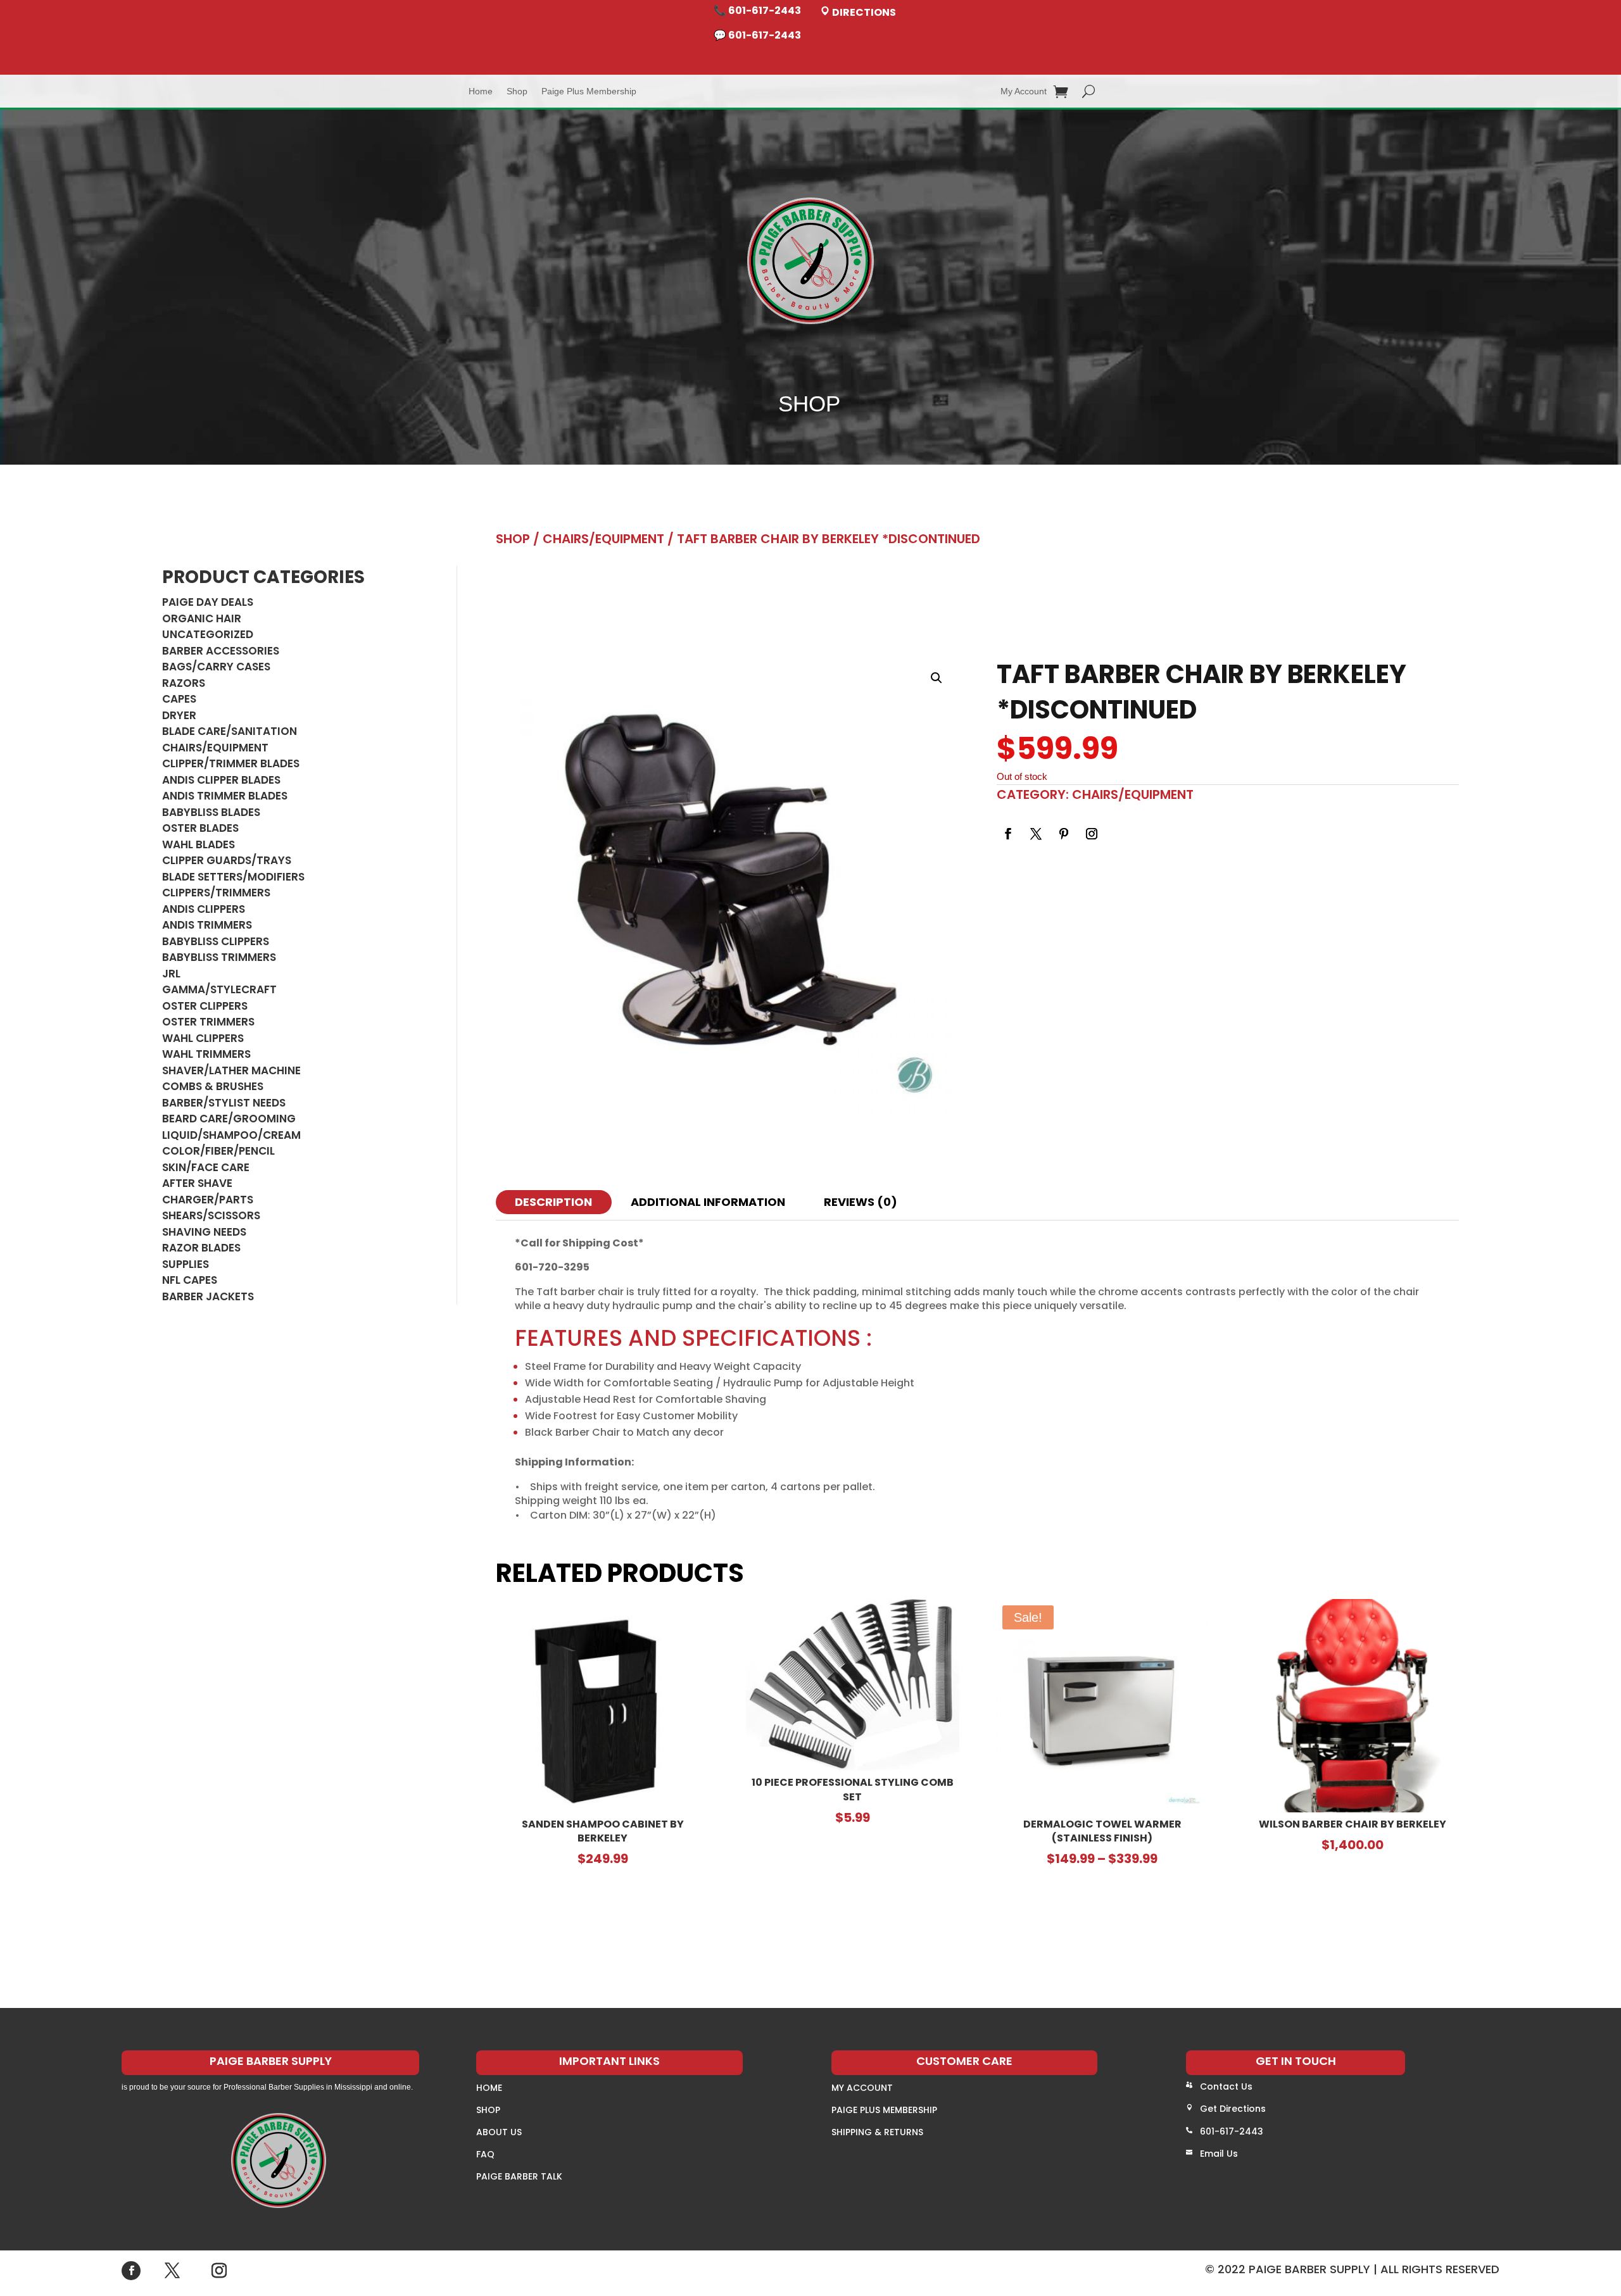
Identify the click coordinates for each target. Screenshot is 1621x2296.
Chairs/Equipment (215, 748)
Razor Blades (201, 1248)
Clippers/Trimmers (216, 893)
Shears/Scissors (211, 1215)
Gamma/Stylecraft (219, 989)
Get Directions (1233, 2109)
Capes (179, 699)
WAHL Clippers (203, 1038)
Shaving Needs (204, 1232)
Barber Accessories (221, 651)
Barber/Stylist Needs (224, 1103)
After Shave (197, 1183)
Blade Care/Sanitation (230, 731)
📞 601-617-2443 (757, 10)
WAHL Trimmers (206, 1054)
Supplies (186, 1264)
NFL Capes (190, 1280)
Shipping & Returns (877, 2132)
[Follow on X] (1036, 834)
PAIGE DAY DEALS (208, 602)
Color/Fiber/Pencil (218, 1151)
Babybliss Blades (211, 812)
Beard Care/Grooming (229, 1119)
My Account (1024, 91)
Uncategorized (208, 634)
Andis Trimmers (207, 925)
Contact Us (1226, 2086)
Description (553, 1202)
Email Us (1219, 2154)
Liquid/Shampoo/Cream (231, 1135)
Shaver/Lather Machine (231, 1070)
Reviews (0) (861, 1202)
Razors (184, 683)
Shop (517, 91)
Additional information (708, 1202)
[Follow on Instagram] (1092, 834)
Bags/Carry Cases (216, 667)
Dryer (179, 715)
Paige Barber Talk (519, 2176)
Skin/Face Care (206, 1167)
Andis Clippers (204, 909)
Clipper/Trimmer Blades (231, 763)
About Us (499, 2132)
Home (481, 91)
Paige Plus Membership (589, 91)
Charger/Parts (208, 1200)
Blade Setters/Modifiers (233, 877)
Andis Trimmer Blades (225, 796)
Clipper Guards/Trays (227, 860)
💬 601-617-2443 (757, 35)
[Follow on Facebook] (1008, 834)
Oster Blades (200, 828)
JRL (171, 974)
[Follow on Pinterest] (1064, 834)
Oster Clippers (205, 1006)
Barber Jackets (208, 1296)
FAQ (485, 2154)
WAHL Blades (199, 844)
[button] (937, 678)
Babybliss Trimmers (219, 957)
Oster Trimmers (208, 1022)
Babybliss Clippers (216, 941)
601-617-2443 (1232, 2131)
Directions (863, 12)
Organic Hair (202, 618)
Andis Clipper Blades (221, 780)
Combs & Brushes (213, 1086)
